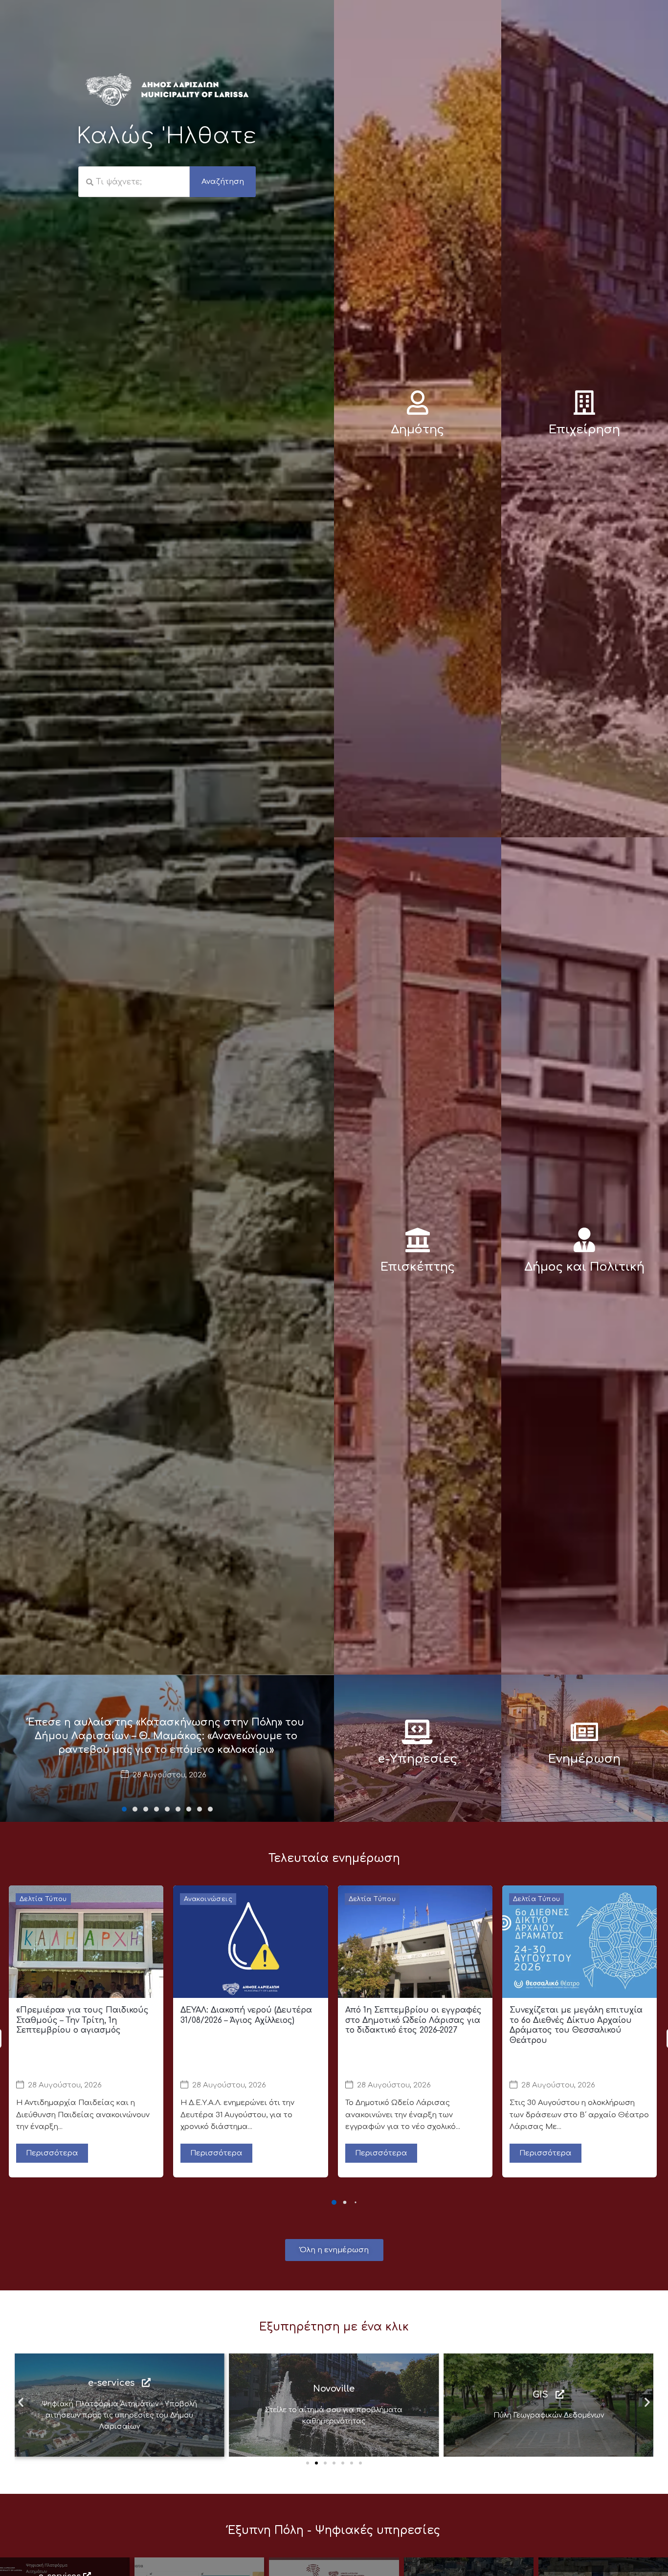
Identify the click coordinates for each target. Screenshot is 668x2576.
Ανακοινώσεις (208, 1899)
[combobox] (134, 182)
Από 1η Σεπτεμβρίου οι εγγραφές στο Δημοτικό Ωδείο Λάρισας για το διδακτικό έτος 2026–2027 (413, 2020)
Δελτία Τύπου (43, 1899)
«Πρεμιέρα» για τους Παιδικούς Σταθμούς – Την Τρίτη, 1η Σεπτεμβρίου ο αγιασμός (82, 2020)
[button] (124, 1809)
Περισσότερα (52, 2153)
